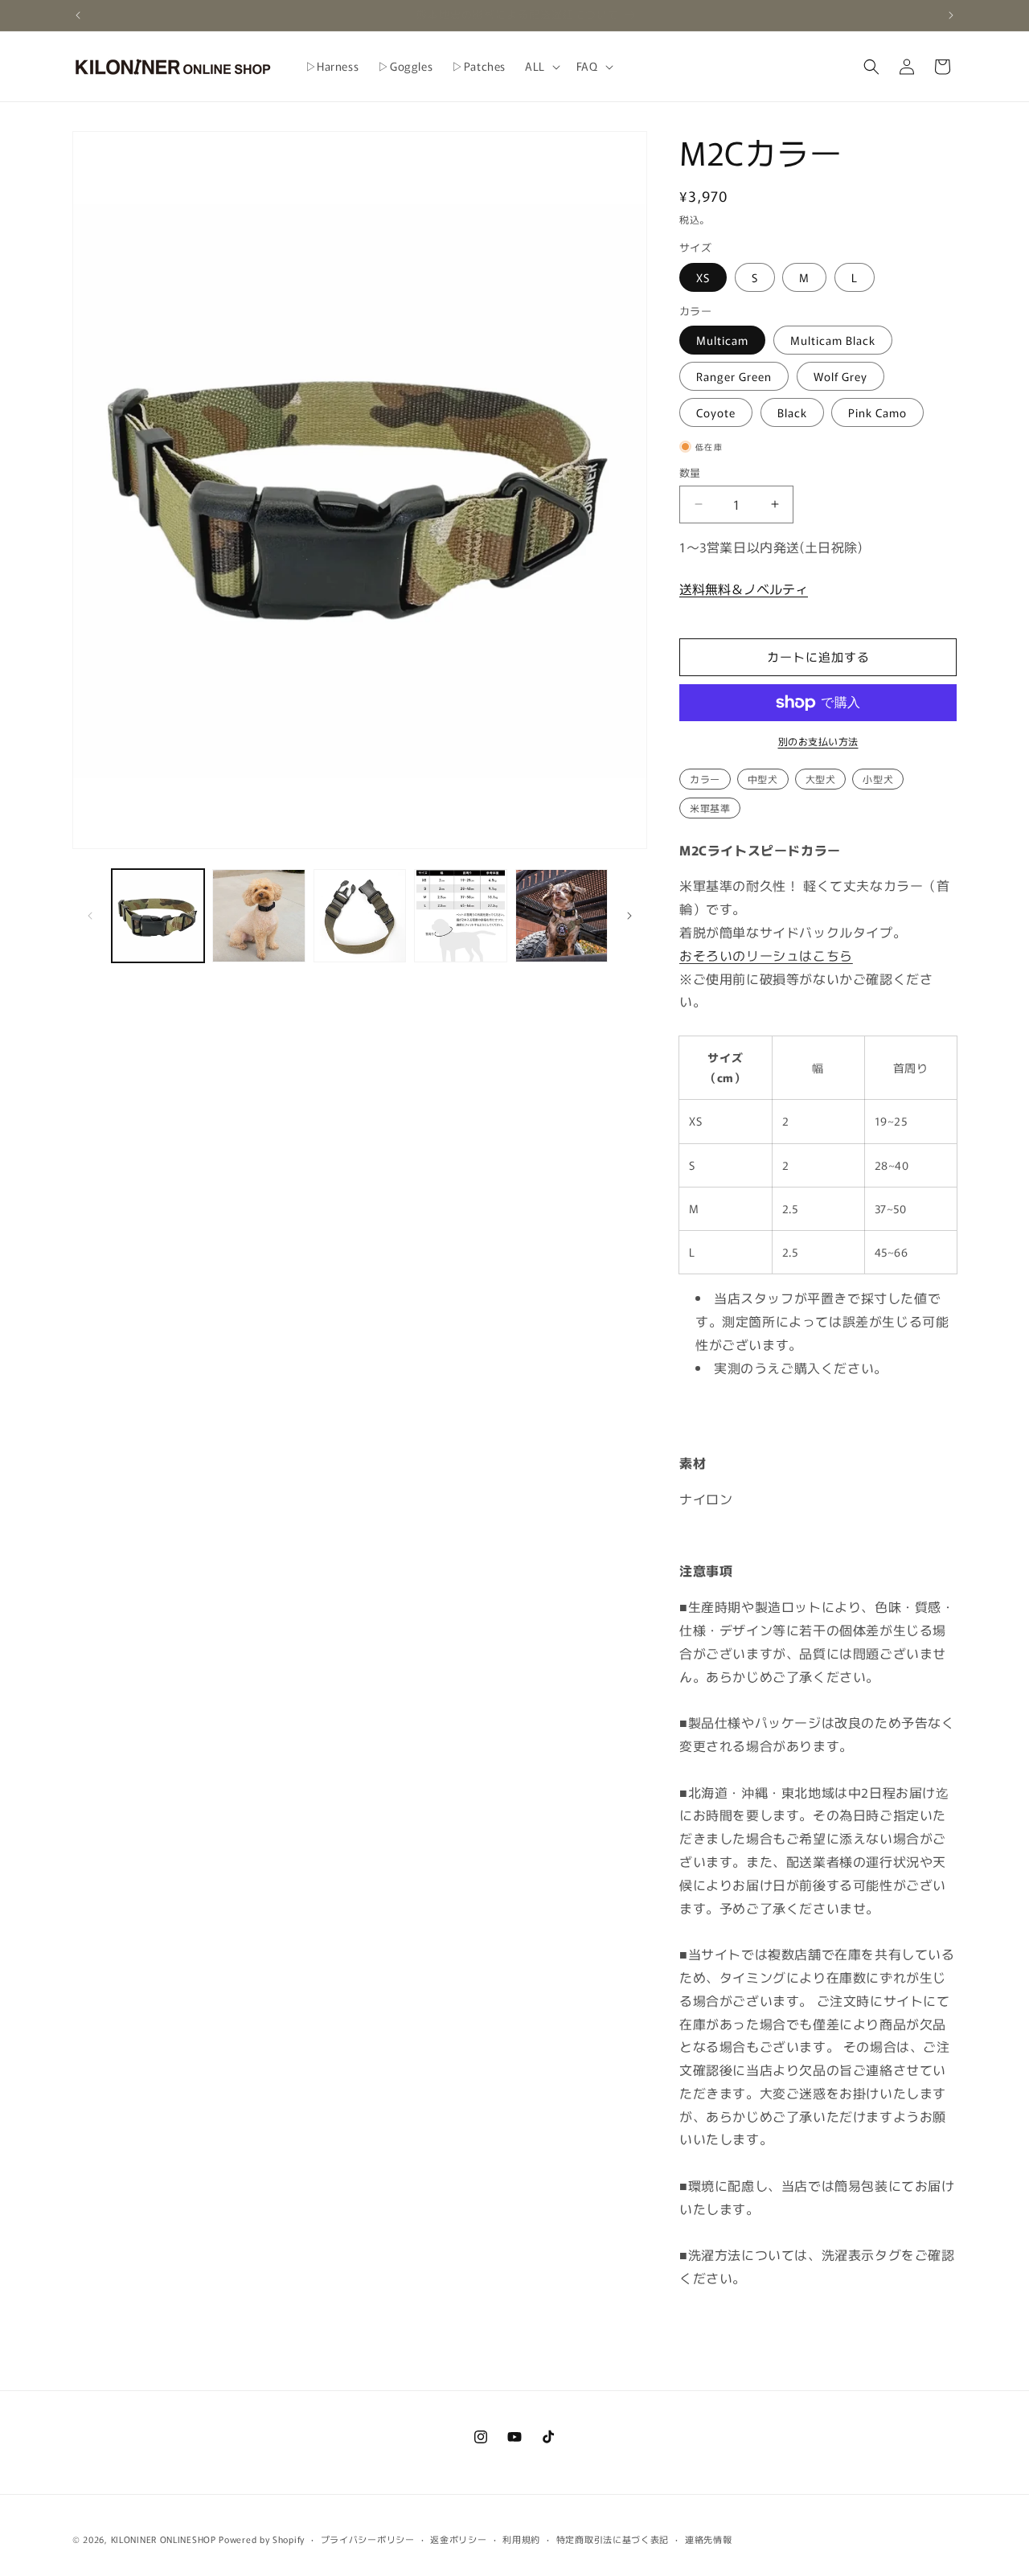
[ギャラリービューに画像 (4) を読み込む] (460, 915)
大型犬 (821, 779)
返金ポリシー (458, 2539)
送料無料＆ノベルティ (744, 589)
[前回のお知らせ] (78, 15)
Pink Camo (877, 412)
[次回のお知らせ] (951, 15)
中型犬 (763, 779)
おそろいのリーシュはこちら (766, 955)
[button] (541, 66)
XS (703, 277)
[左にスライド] (90, 916)
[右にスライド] (629, 916)
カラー (705, 779)
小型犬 (878, 779)
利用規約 (521, 2539)
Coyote (716, 412)
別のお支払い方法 (818, 741)
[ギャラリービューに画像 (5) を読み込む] (562, 915)
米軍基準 (710, 808)
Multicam (722, 340)
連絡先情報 (709, 2539)
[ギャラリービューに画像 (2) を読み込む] (258, 915)
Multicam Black (833, 340)
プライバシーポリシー (368, 2539)
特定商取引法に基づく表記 (613, 2539)
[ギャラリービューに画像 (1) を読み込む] (158, 915)
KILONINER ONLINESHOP (164, 2539)
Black (792, 412)
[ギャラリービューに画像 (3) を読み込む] (360, 915)
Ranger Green (734, 376)
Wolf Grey (840, 376)
